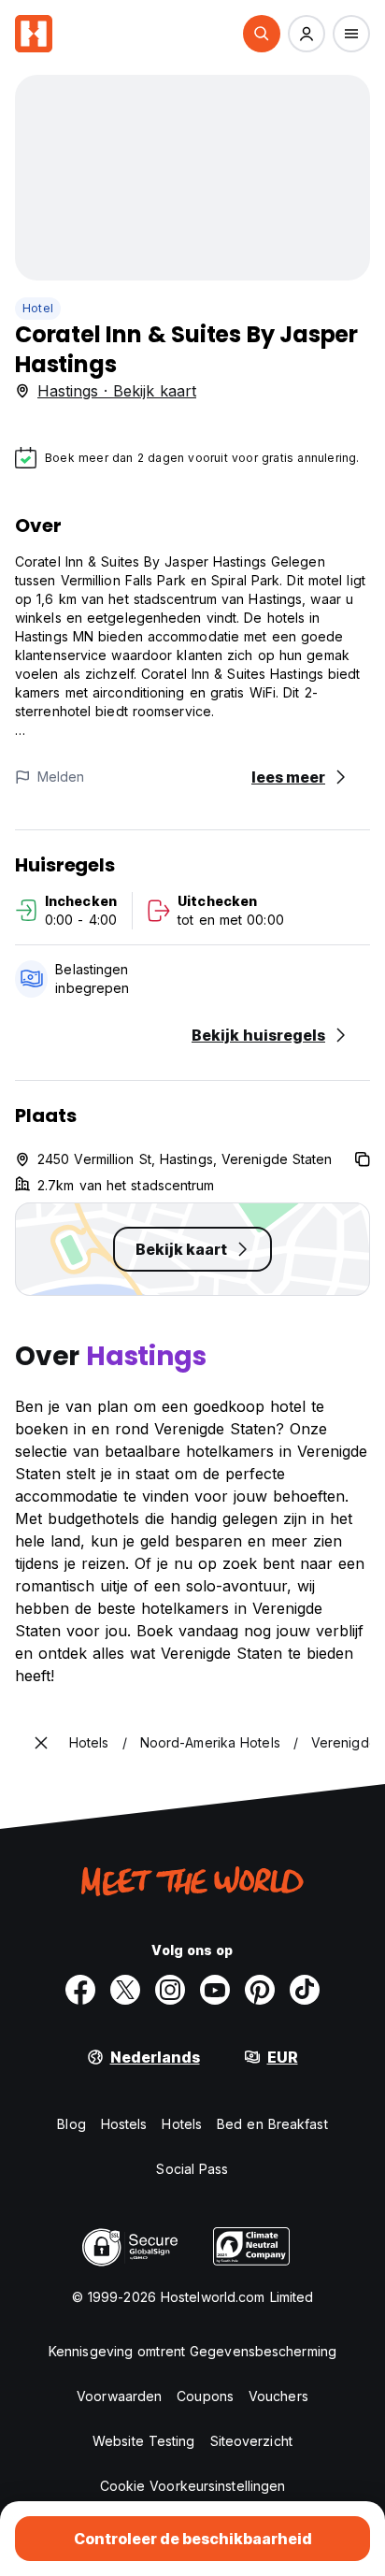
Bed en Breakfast (272, 2124)
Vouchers (278, 2396)
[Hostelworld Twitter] (125, 1990)
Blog (71, 2124)
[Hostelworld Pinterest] (260, 1990)
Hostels (124, 2124)
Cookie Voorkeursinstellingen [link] (193, 2486)
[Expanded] (41, 1743)
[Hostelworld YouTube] (215, 1990)
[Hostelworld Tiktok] (305, 1990)
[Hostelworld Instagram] (170, 1990)
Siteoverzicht (251, 2441)
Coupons (205, 2396)
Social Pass (192, 2169)
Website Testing (144, 2441)
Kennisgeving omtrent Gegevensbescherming (192, 2351)
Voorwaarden (119, 2396)
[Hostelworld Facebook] (80, 1990)
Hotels (182, 2124)
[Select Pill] (262, 34)
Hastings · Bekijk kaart (117, 391)
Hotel (38, 308)
